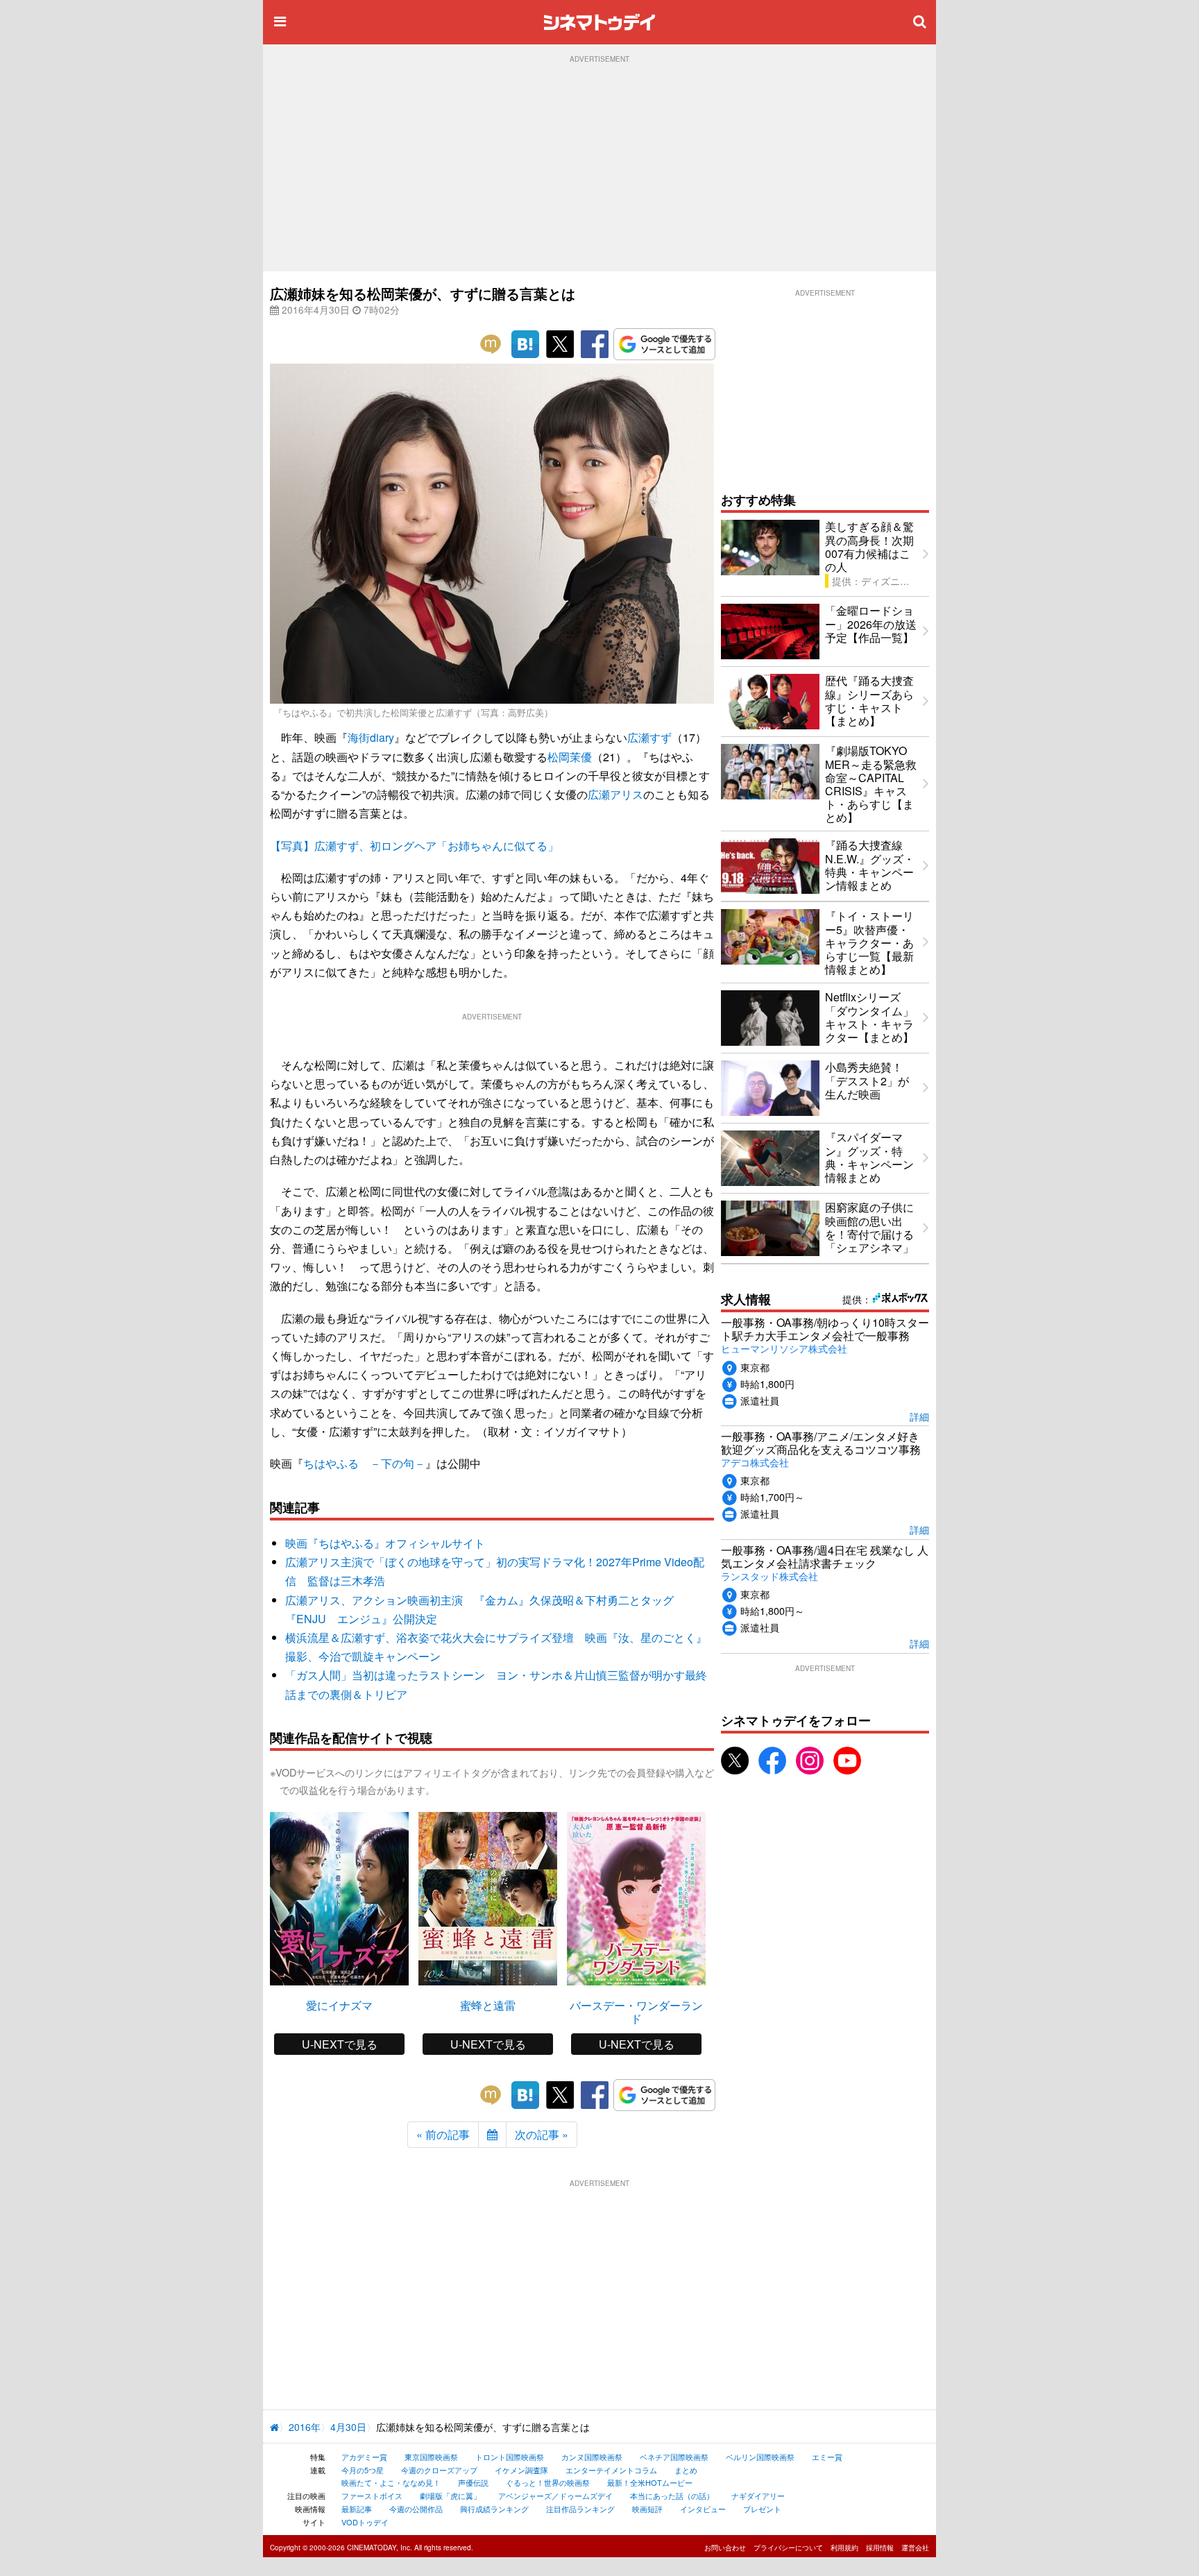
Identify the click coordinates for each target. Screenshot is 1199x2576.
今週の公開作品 (416, 2509)
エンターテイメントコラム (611, 2470)
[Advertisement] (599, 167)
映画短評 (647, 2509)
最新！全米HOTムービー (650, 2482)
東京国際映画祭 (431, 2457)
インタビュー (703, 2509)
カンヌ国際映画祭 (592, 2457)
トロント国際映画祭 (510, 2457)
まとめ (686, 2470)
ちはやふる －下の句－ (364, 1463)
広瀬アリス (615, 794)
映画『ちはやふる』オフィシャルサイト (385, 1543)
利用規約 (844, 2548)
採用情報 (880, 2548)
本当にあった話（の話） (672, 2495)
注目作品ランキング (580, 2509)
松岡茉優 (570, 757)
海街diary (371, 737)
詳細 (919, 1416)
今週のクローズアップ (439, 2470)
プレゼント (762, 2509)
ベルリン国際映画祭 (760, 2457)
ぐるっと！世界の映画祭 (548, 2482)
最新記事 (357, 2509)
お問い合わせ (725, 2548)
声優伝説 (473, 2482)
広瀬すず (649, 737)
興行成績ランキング (494, 2509)
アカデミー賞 (364, 2457)
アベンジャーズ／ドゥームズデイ (555, 2495)
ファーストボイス (372, 2495)
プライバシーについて (788, 2548)
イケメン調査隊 (521, 2470)
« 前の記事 (443, 2134)
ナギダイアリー (758, 2495)
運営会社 (915, 2548)
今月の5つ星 (363, 2470)
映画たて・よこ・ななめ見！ (391, 2482)
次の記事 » (542, 2134)
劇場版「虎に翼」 (450, 2495)
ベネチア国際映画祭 (674, 2457)
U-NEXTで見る (340, 2044)
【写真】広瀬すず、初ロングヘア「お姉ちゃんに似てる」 (414, 846)
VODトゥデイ (365, 2522)
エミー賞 (827, 2457)
